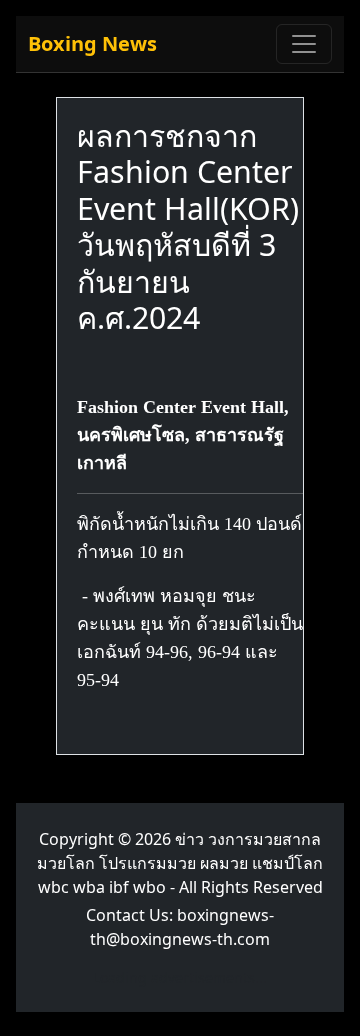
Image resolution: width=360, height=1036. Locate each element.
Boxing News (92, 43)
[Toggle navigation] (304, 44)
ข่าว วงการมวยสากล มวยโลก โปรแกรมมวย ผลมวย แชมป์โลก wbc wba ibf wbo (180, 863)
